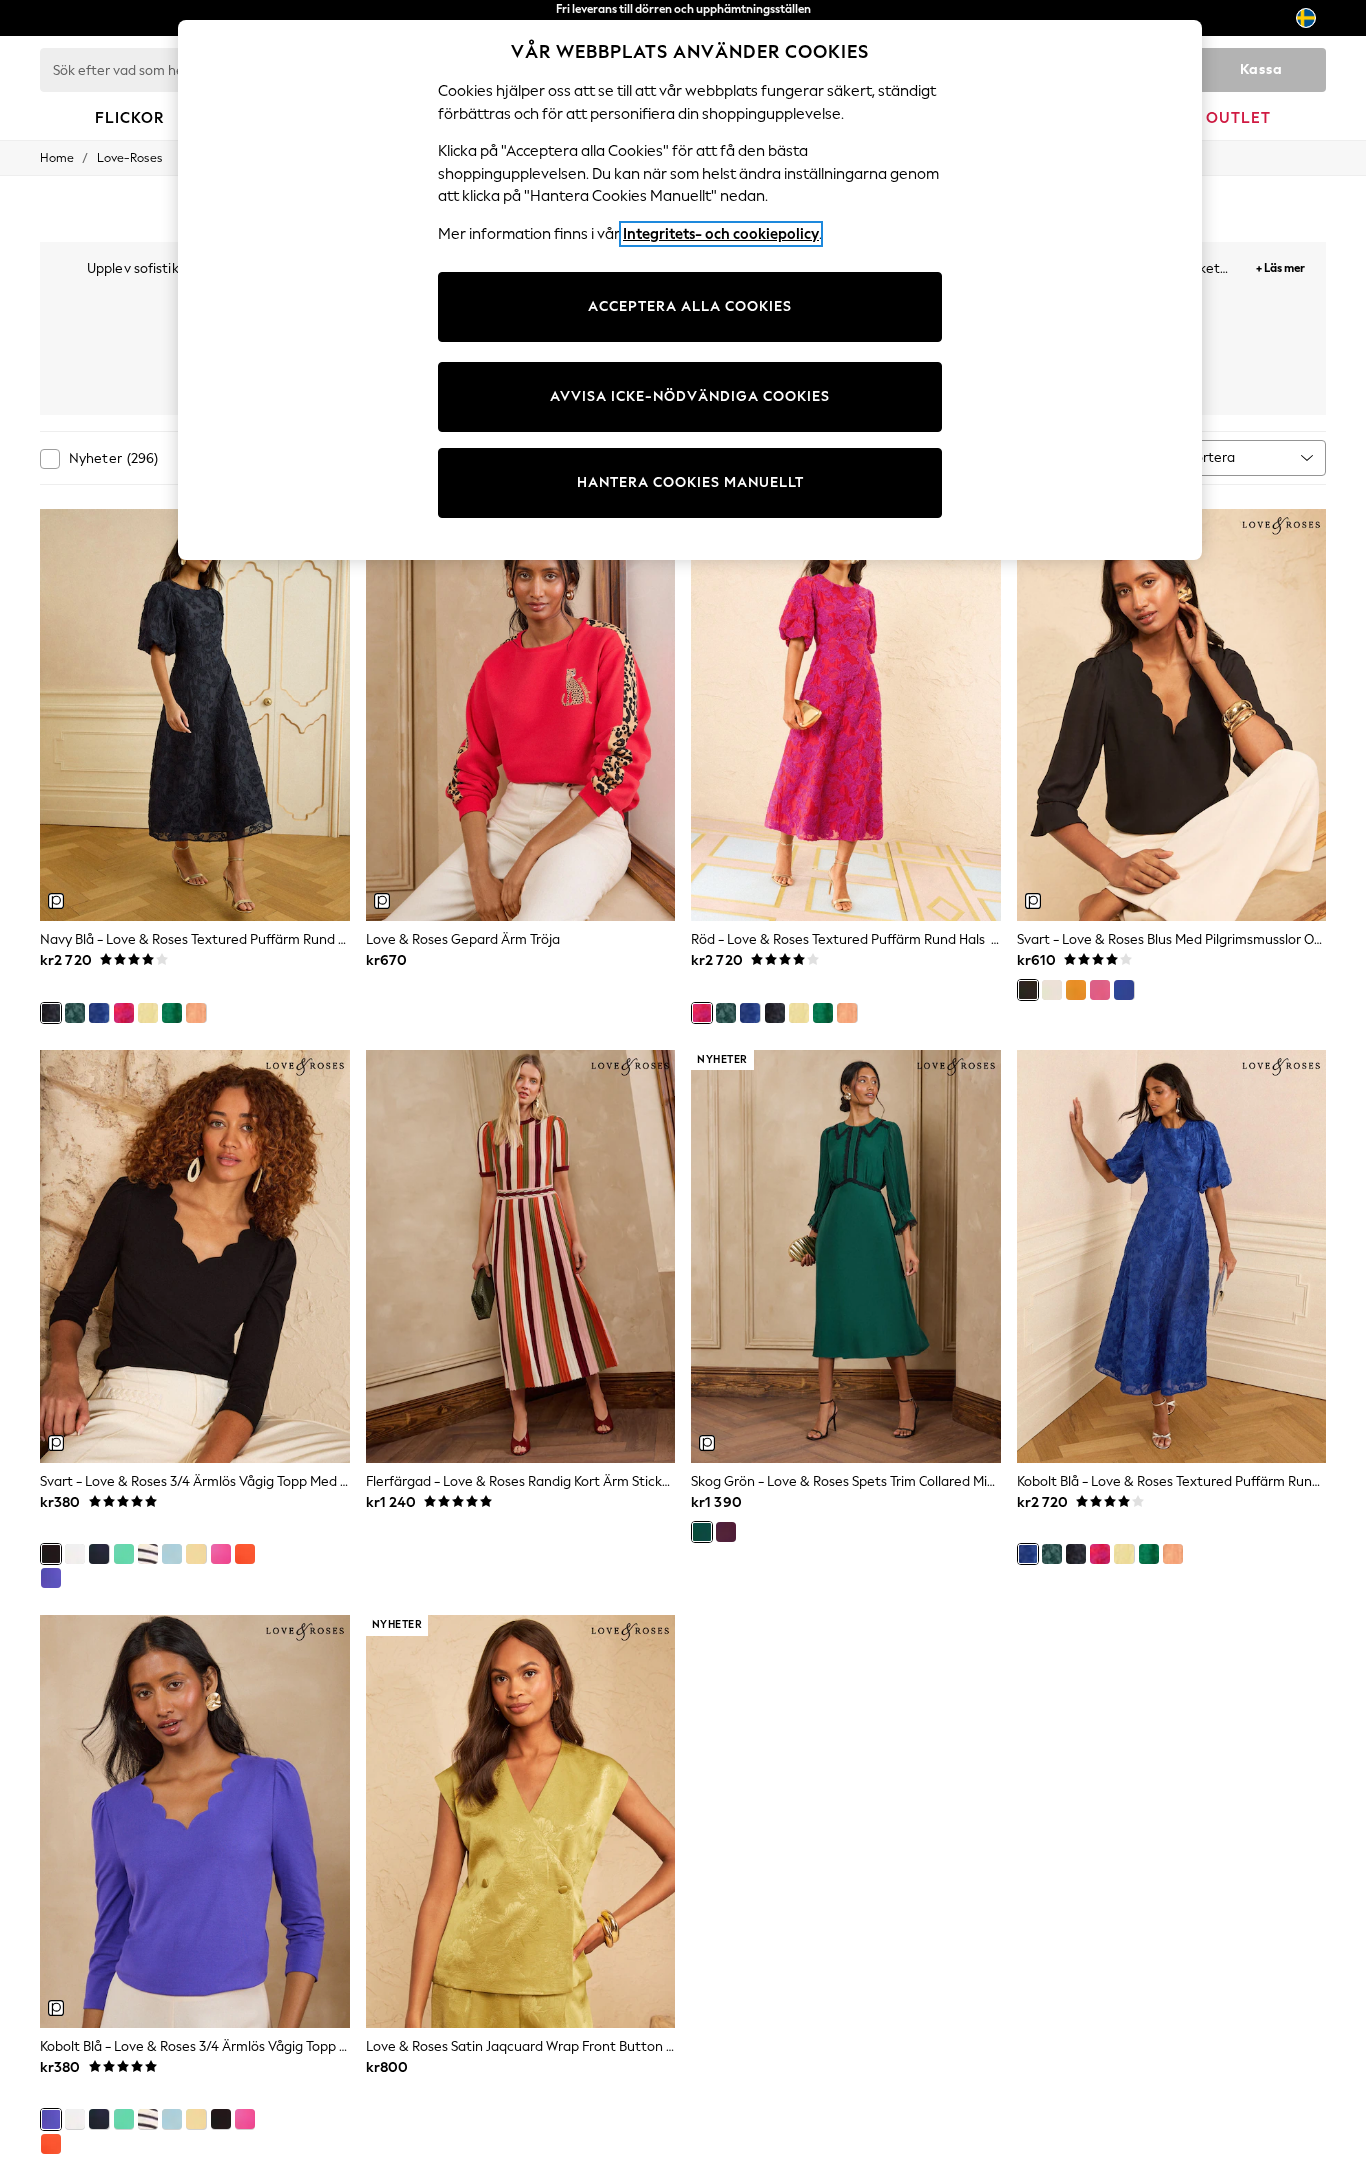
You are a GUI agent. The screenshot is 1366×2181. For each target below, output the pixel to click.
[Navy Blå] (51, 1013)
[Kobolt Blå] (99, 1013)
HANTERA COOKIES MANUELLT (690, 482)
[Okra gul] (1076, 990)
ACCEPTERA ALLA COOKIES (690, 306)
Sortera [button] (1211, 457)
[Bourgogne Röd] (726, 1532)
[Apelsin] (245, 1554)
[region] (690, 290)
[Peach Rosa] (196, 1013)
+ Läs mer (1280, 265)
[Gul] (148, 1013)
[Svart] (1028, 990)
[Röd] (124, 1013)
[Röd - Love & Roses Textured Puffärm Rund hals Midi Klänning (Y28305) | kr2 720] (846, 715)
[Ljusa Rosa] (221, 1554)
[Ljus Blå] (172, 1554)
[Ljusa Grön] (172, 1013)
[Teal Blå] (75, 1013)
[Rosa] (1100, 990)
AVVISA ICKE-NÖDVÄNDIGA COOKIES (690, 396)
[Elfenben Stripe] (148, 1554)
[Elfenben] (1052, 990)
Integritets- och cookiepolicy (721, 234)
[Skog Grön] (702, 1532)
